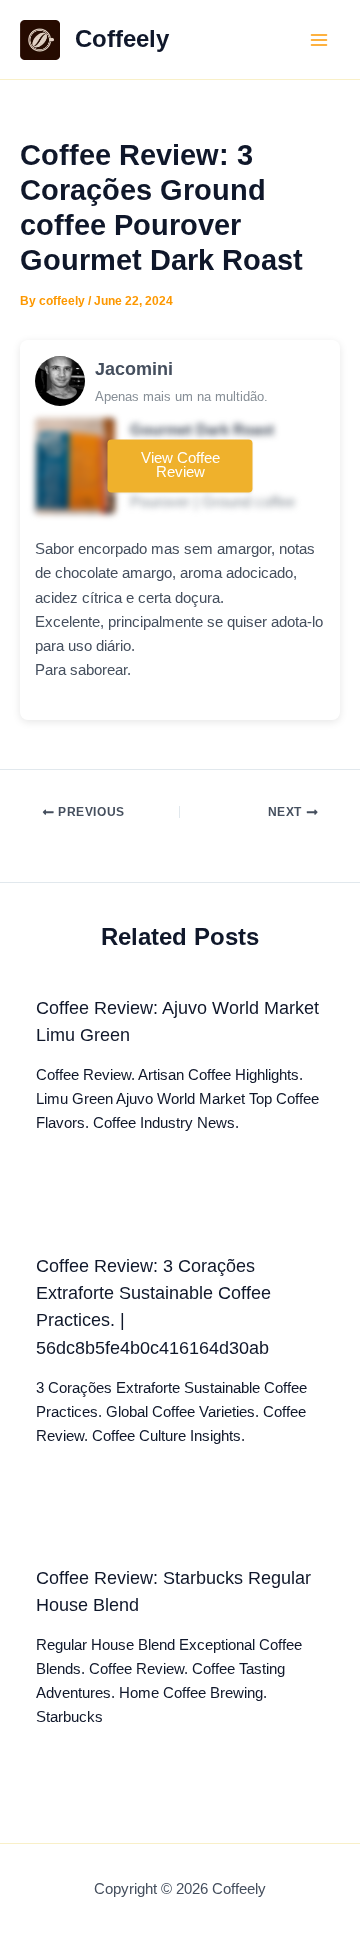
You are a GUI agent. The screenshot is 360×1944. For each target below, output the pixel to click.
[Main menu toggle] (319, 40)
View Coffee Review (180, 465)
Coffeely (122, 39)
